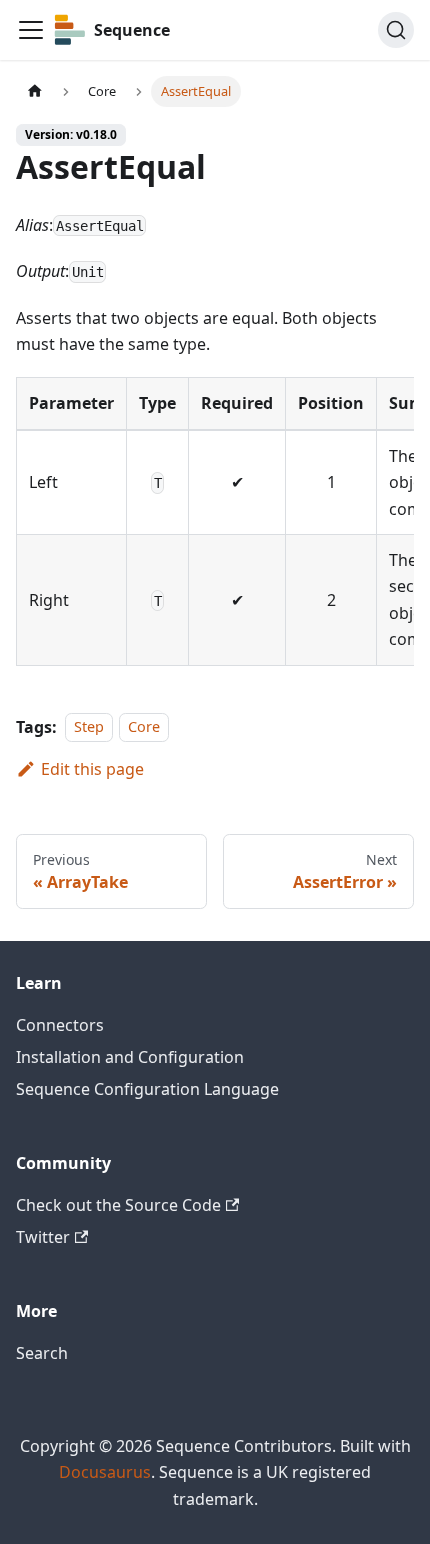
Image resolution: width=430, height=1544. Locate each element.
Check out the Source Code (118, 1205)
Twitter (43, 1237)
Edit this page (92, 769)
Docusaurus (105, 1472)
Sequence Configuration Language (147, 1089)
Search (42, 1353)
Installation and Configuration (130, 1057)
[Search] (396, 30)
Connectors (60, 1025)
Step (89, 727)
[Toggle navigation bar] (31, 30)
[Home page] (35, 91)
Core (144, 727)
